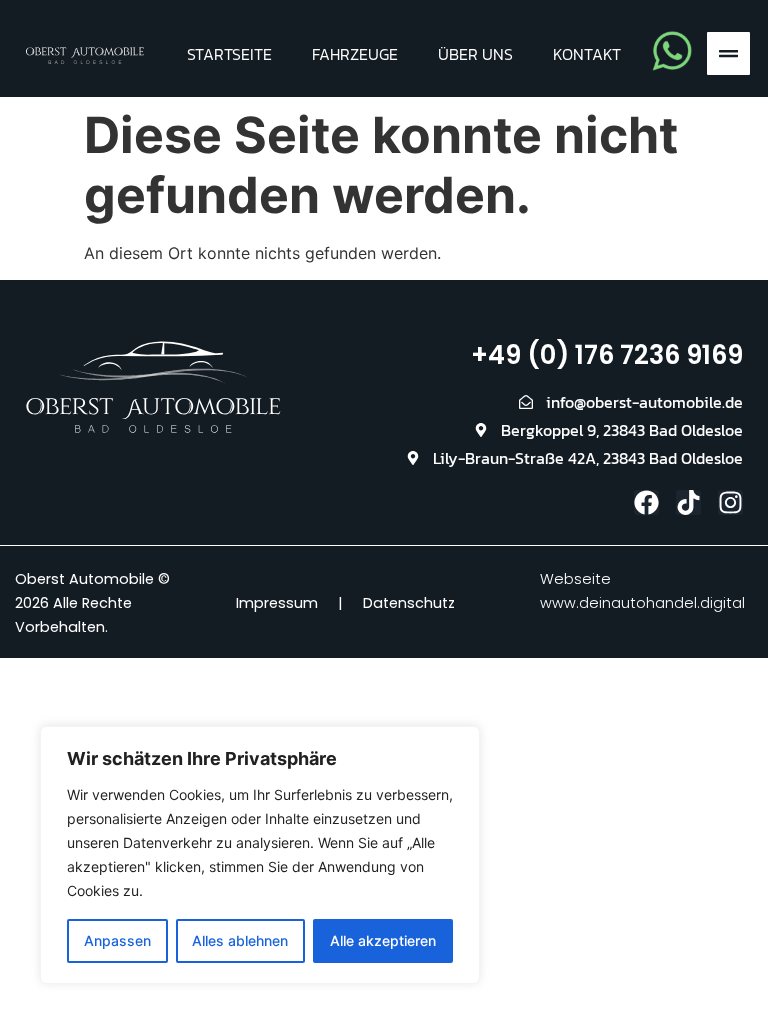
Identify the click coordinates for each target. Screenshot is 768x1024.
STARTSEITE (229, 54)
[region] (260, 855)
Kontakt (587, 54)
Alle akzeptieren (383, 940)
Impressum (277, 603)
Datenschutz (409, 603)
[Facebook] (646, 502)
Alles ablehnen (240, 940)
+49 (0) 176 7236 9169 (607, 355)
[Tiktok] (688, 502)
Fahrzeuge (355, 54)
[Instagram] (730, 502)
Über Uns (475, 54)
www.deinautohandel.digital (642, 603)
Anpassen (117, 940)
